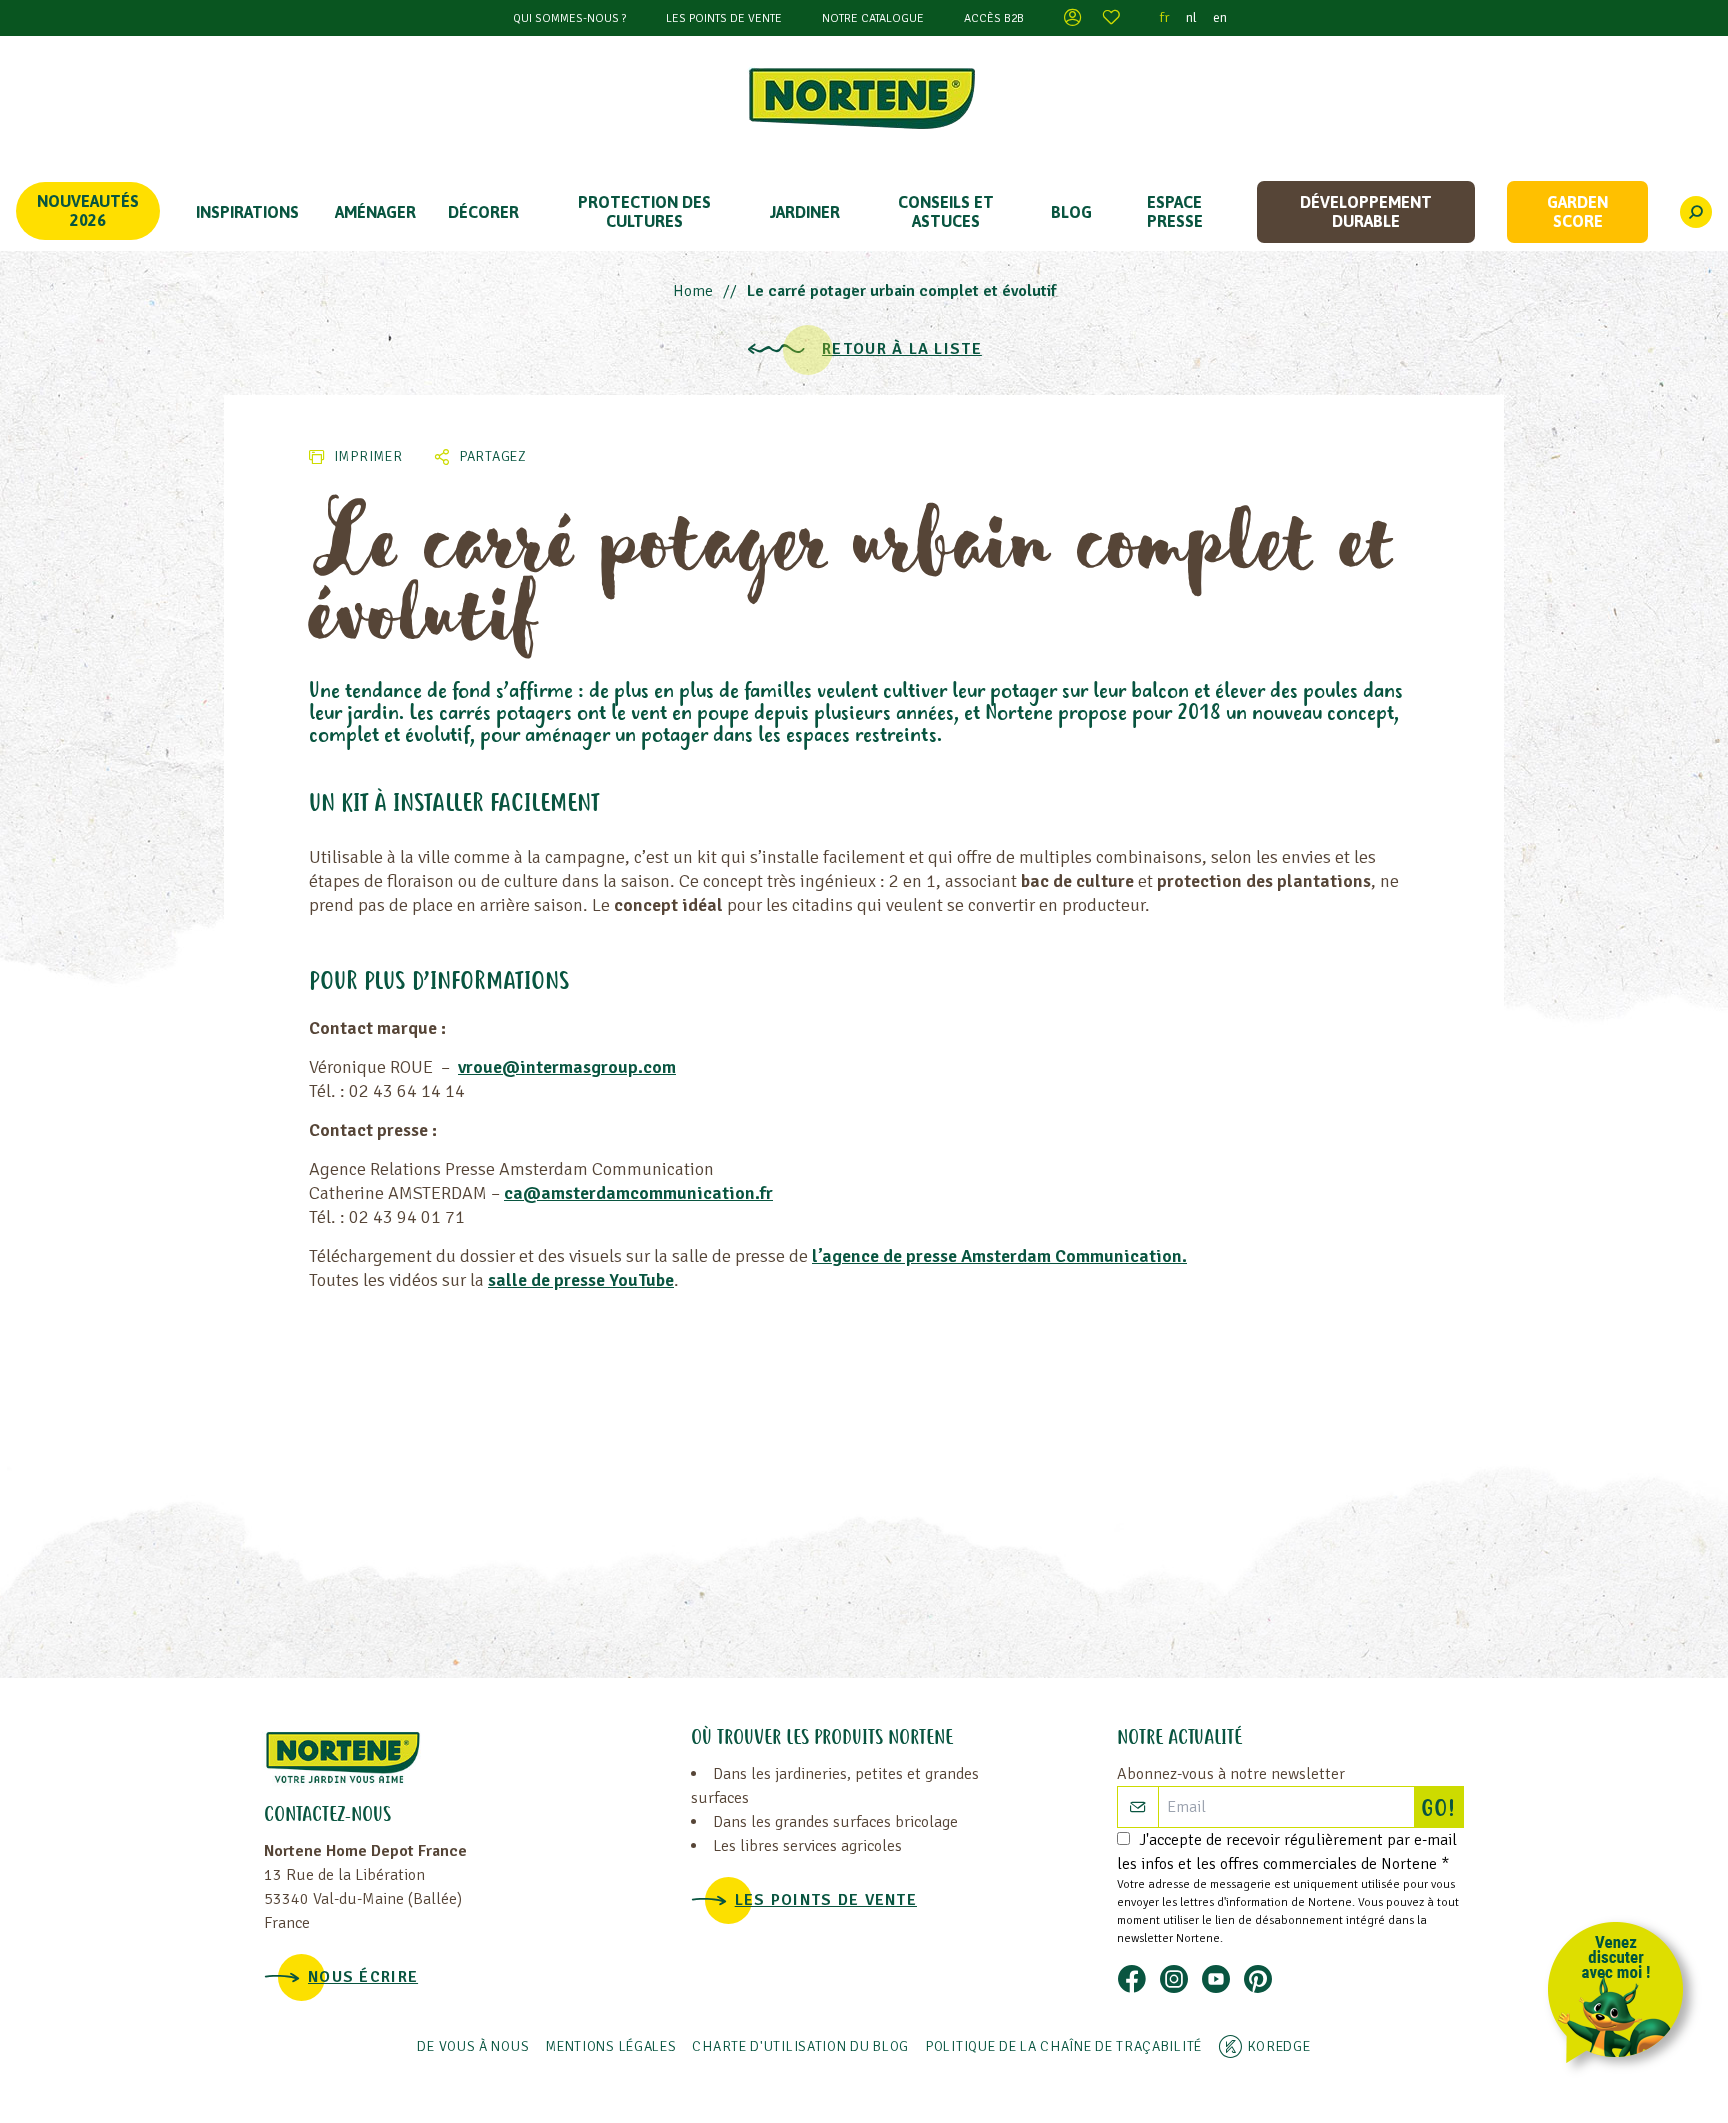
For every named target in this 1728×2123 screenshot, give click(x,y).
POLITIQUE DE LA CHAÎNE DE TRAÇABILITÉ (1063, 2046)
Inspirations (247, 212)
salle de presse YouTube (581, 1280)
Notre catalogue (873, 18)
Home (693, 291)
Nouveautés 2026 (88, 210)
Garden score (1577, 211)
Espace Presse (1175, 211)
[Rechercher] (1696, 212)
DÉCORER (483, 212)
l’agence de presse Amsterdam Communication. (999, 1256)
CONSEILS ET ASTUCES (946, 211)
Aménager (375, 212)
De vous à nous (473, 2046)
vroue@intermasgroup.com (567, 1067)
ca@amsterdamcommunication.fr (638, 1193)
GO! (1442, 1810)
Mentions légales (610, 2046)
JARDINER (805, 212)
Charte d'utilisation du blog (800, 2046)
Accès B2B (994, 18)
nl (1191, 17)
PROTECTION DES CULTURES (644, 211)
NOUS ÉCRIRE (363, 1977)
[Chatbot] (1622, 1996)
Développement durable (1366, 211)
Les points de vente (724, 18)
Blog (1071, 212)
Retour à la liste (902, 349)
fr (1165, 17)
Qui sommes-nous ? (569, 18)
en (1220, 17)
